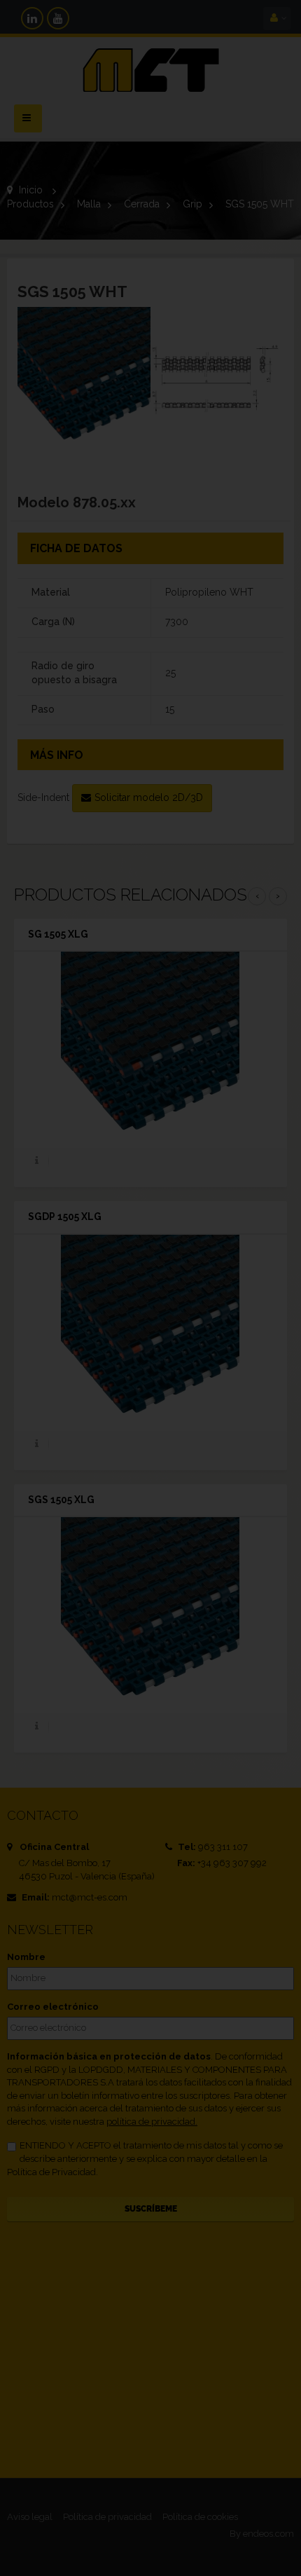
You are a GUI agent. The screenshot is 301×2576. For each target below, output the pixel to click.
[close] (245, 1193)
